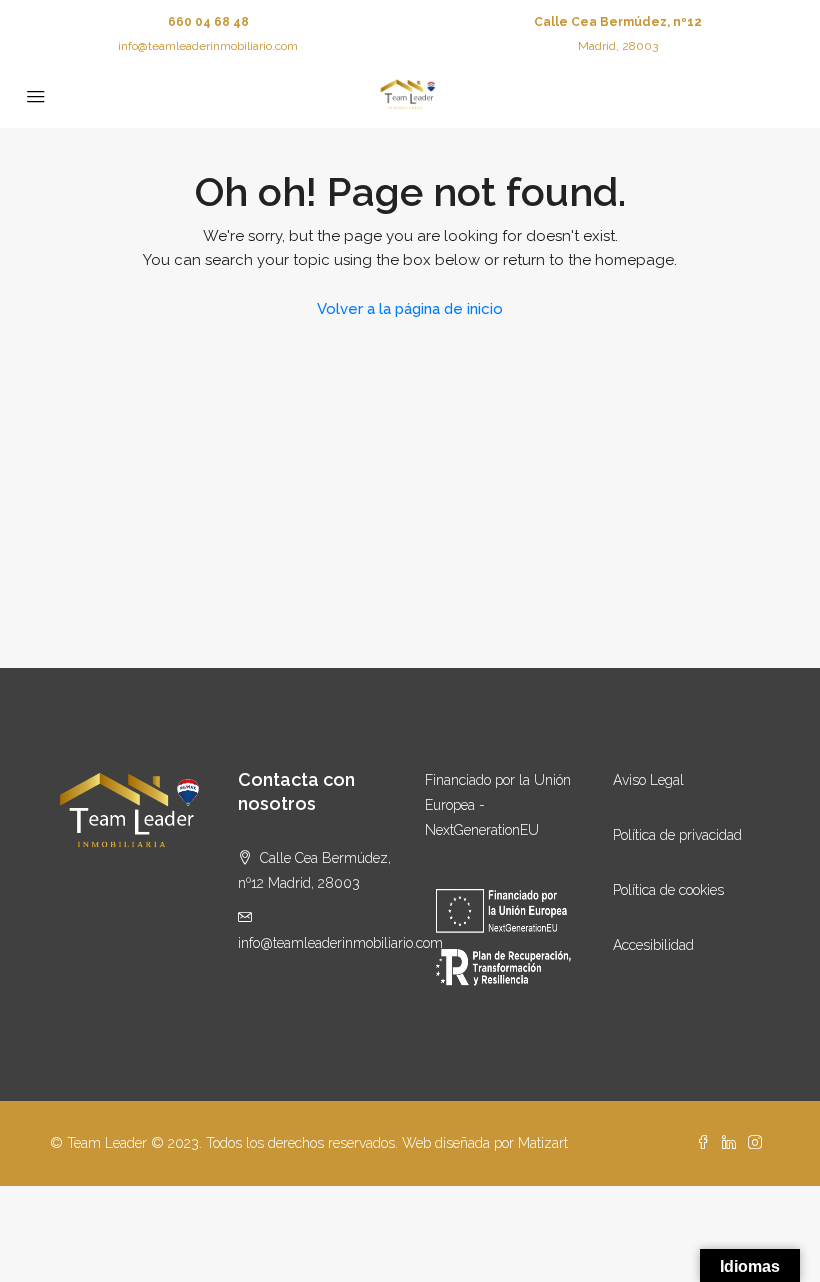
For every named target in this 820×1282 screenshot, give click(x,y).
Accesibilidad (653, 945)
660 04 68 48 (208, 22)
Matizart (543, 1143)
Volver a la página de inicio (410, 309)
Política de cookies (668, 890)
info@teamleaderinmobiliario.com (208, 46)
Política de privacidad (677, 835)
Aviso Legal (648, 780)
